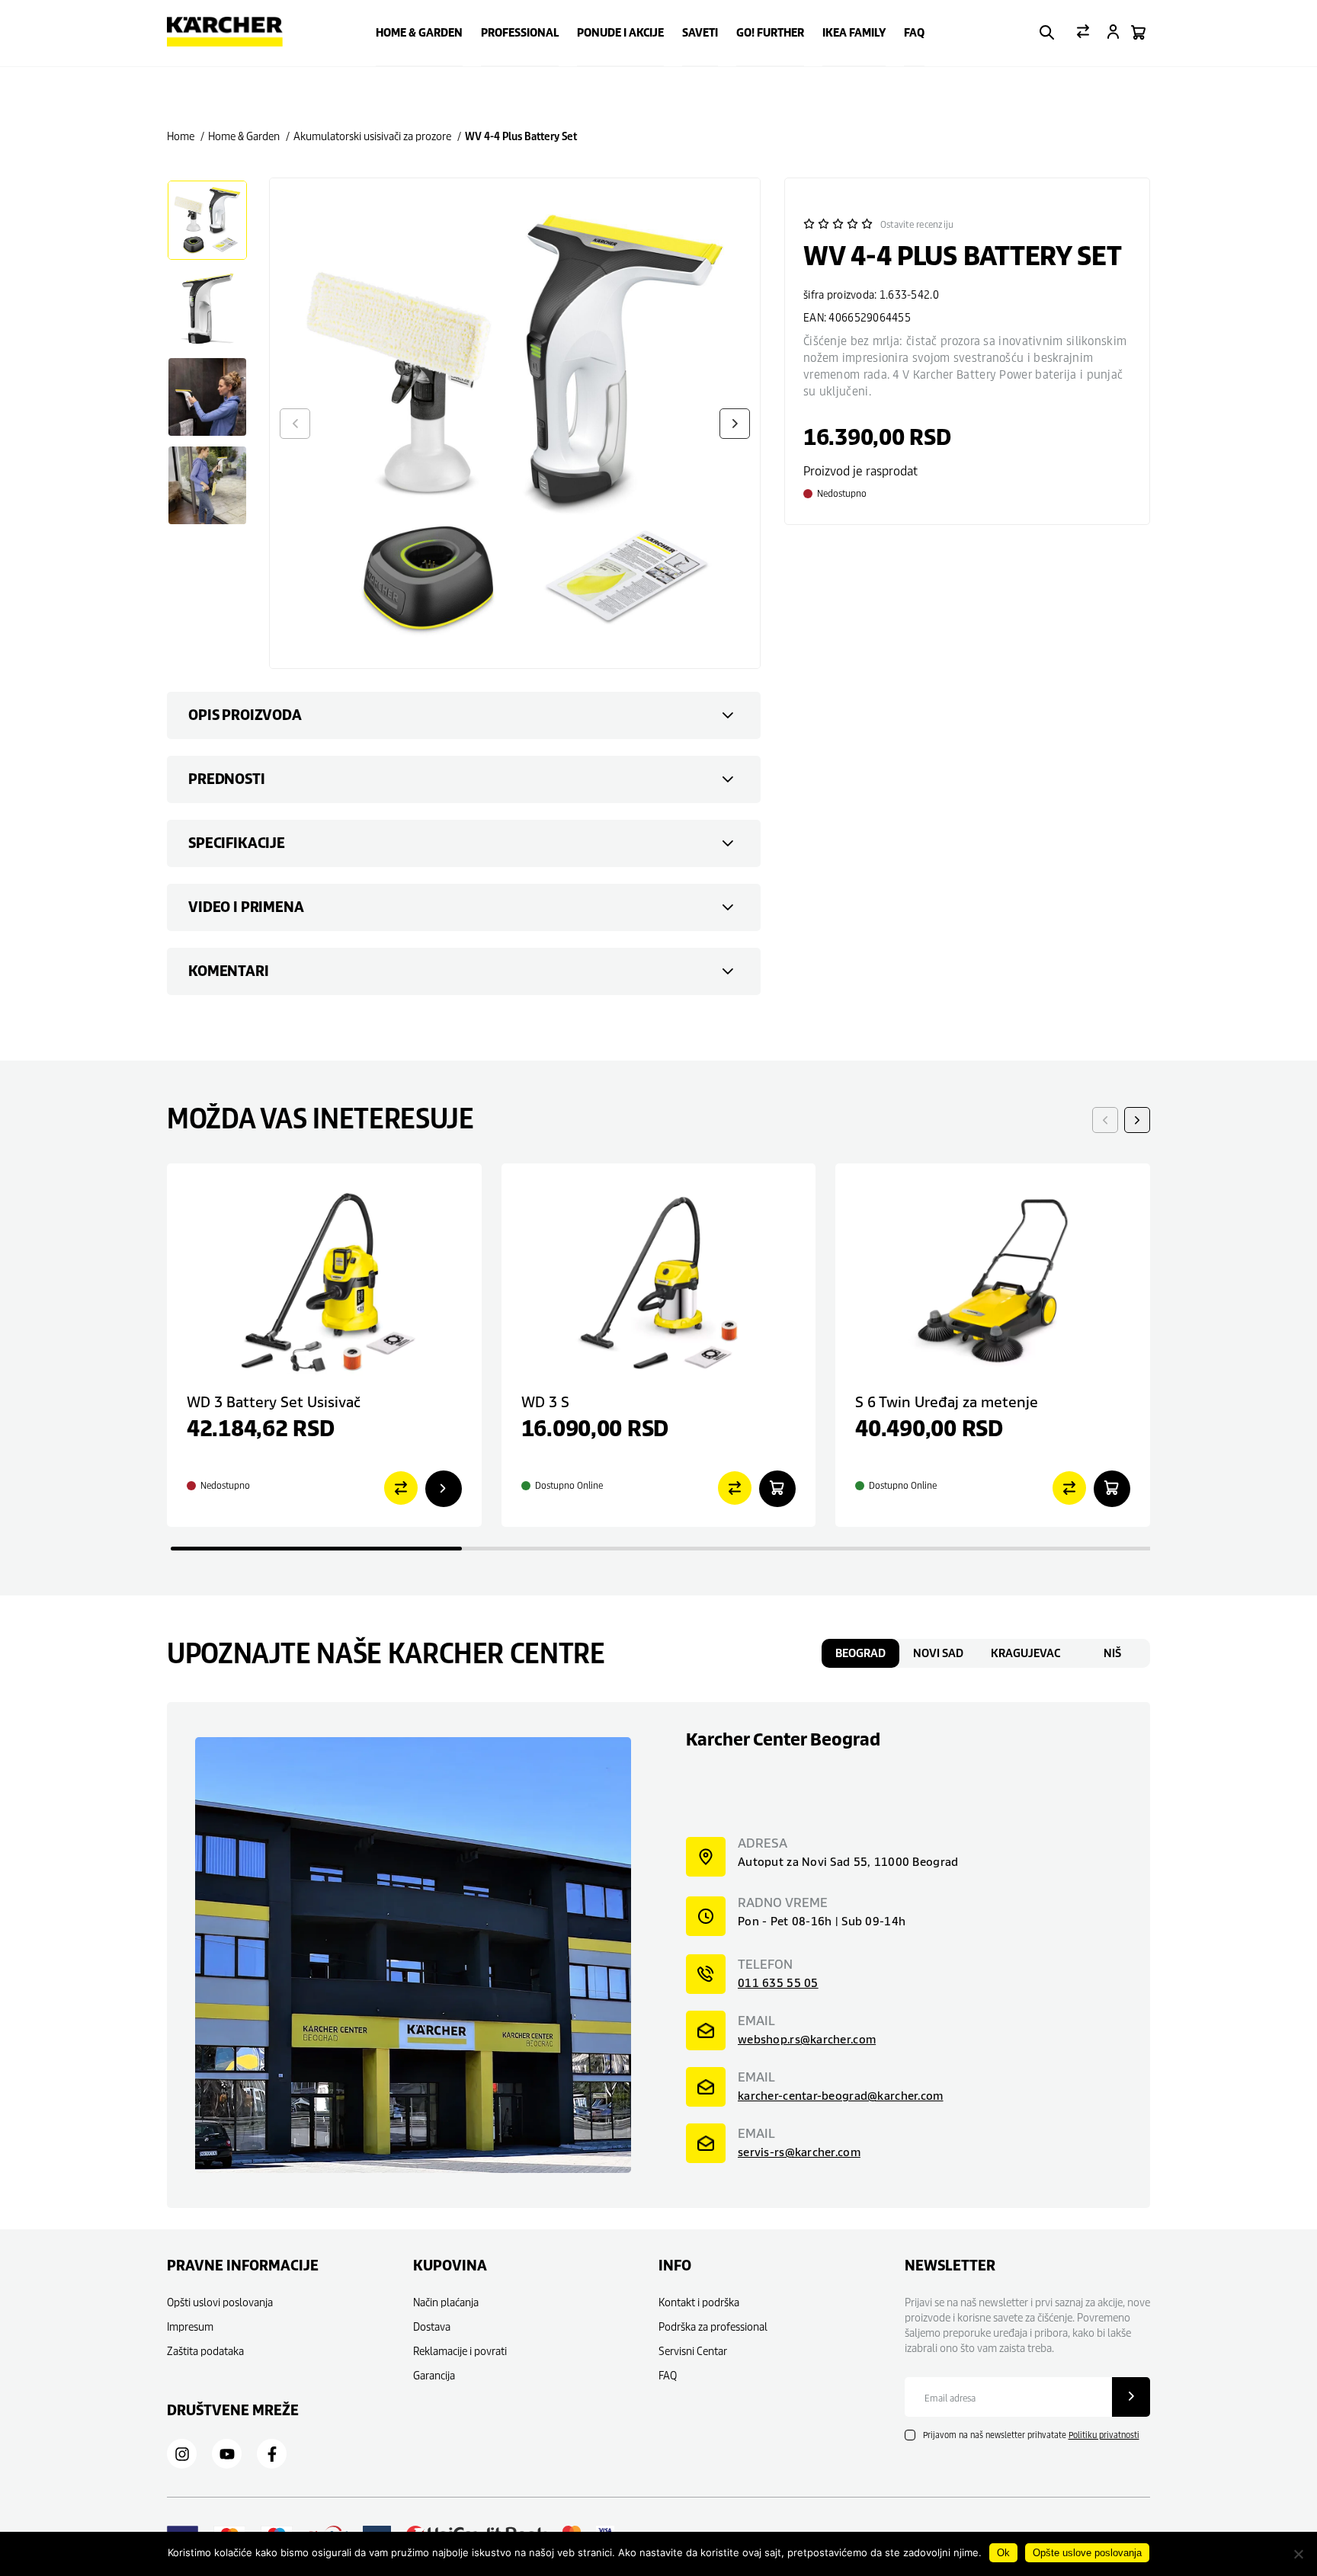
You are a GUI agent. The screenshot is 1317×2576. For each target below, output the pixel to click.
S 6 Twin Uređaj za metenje (947, 1402)
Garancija (434, 2375)
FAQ (914, 33)
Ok (1003, 2553)
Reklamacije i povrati (460, 2351)
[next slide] (1137, 1120)
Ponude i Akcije (620, 33)
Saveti (700, 33)
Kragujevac (1025, 1653)
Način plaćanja (446, 2302)
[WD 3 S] (659, 1281)
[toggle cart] (1138, 34)
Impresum (190, 2326)
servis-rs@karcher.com (799, 2152)
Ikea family (854, 33)
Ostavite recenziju (917, 224)
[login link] (1113, 33)
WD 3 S (545, 1402)
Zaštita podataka (205, 2351)
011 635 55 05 (778, 1983)
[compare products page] (1083, 33)
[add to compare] (401, 1489)
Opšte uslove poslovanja (1087, 2553)
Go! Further (770, 33)
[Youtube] (227, 2454)
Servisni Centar (693, 2351)
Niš (1112, 1653)
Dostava (432, 2326)
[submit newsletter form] (1131, 2397)
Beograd (860, 1653)
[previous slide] (1105, 1120)
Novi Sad (938, 1653)
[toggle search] (1047, 34)
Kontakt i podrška (699, 2302)
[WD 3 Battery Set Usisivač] (324, 1281)
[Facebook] (272, 2454)
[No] (1298, 2554)
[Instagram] (182, 2454)
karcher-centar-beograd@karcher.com (841, 2096)
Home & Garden (419, 33)
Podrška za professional (713, 2326)
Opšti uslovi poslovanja (220, 2302)
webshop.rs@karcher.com (807, 2039)
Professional (520, 33)
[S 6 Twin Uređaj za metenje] (993, 1281)
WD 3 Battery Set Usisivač (274, 1402)
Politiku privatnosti (1104, 2435)
